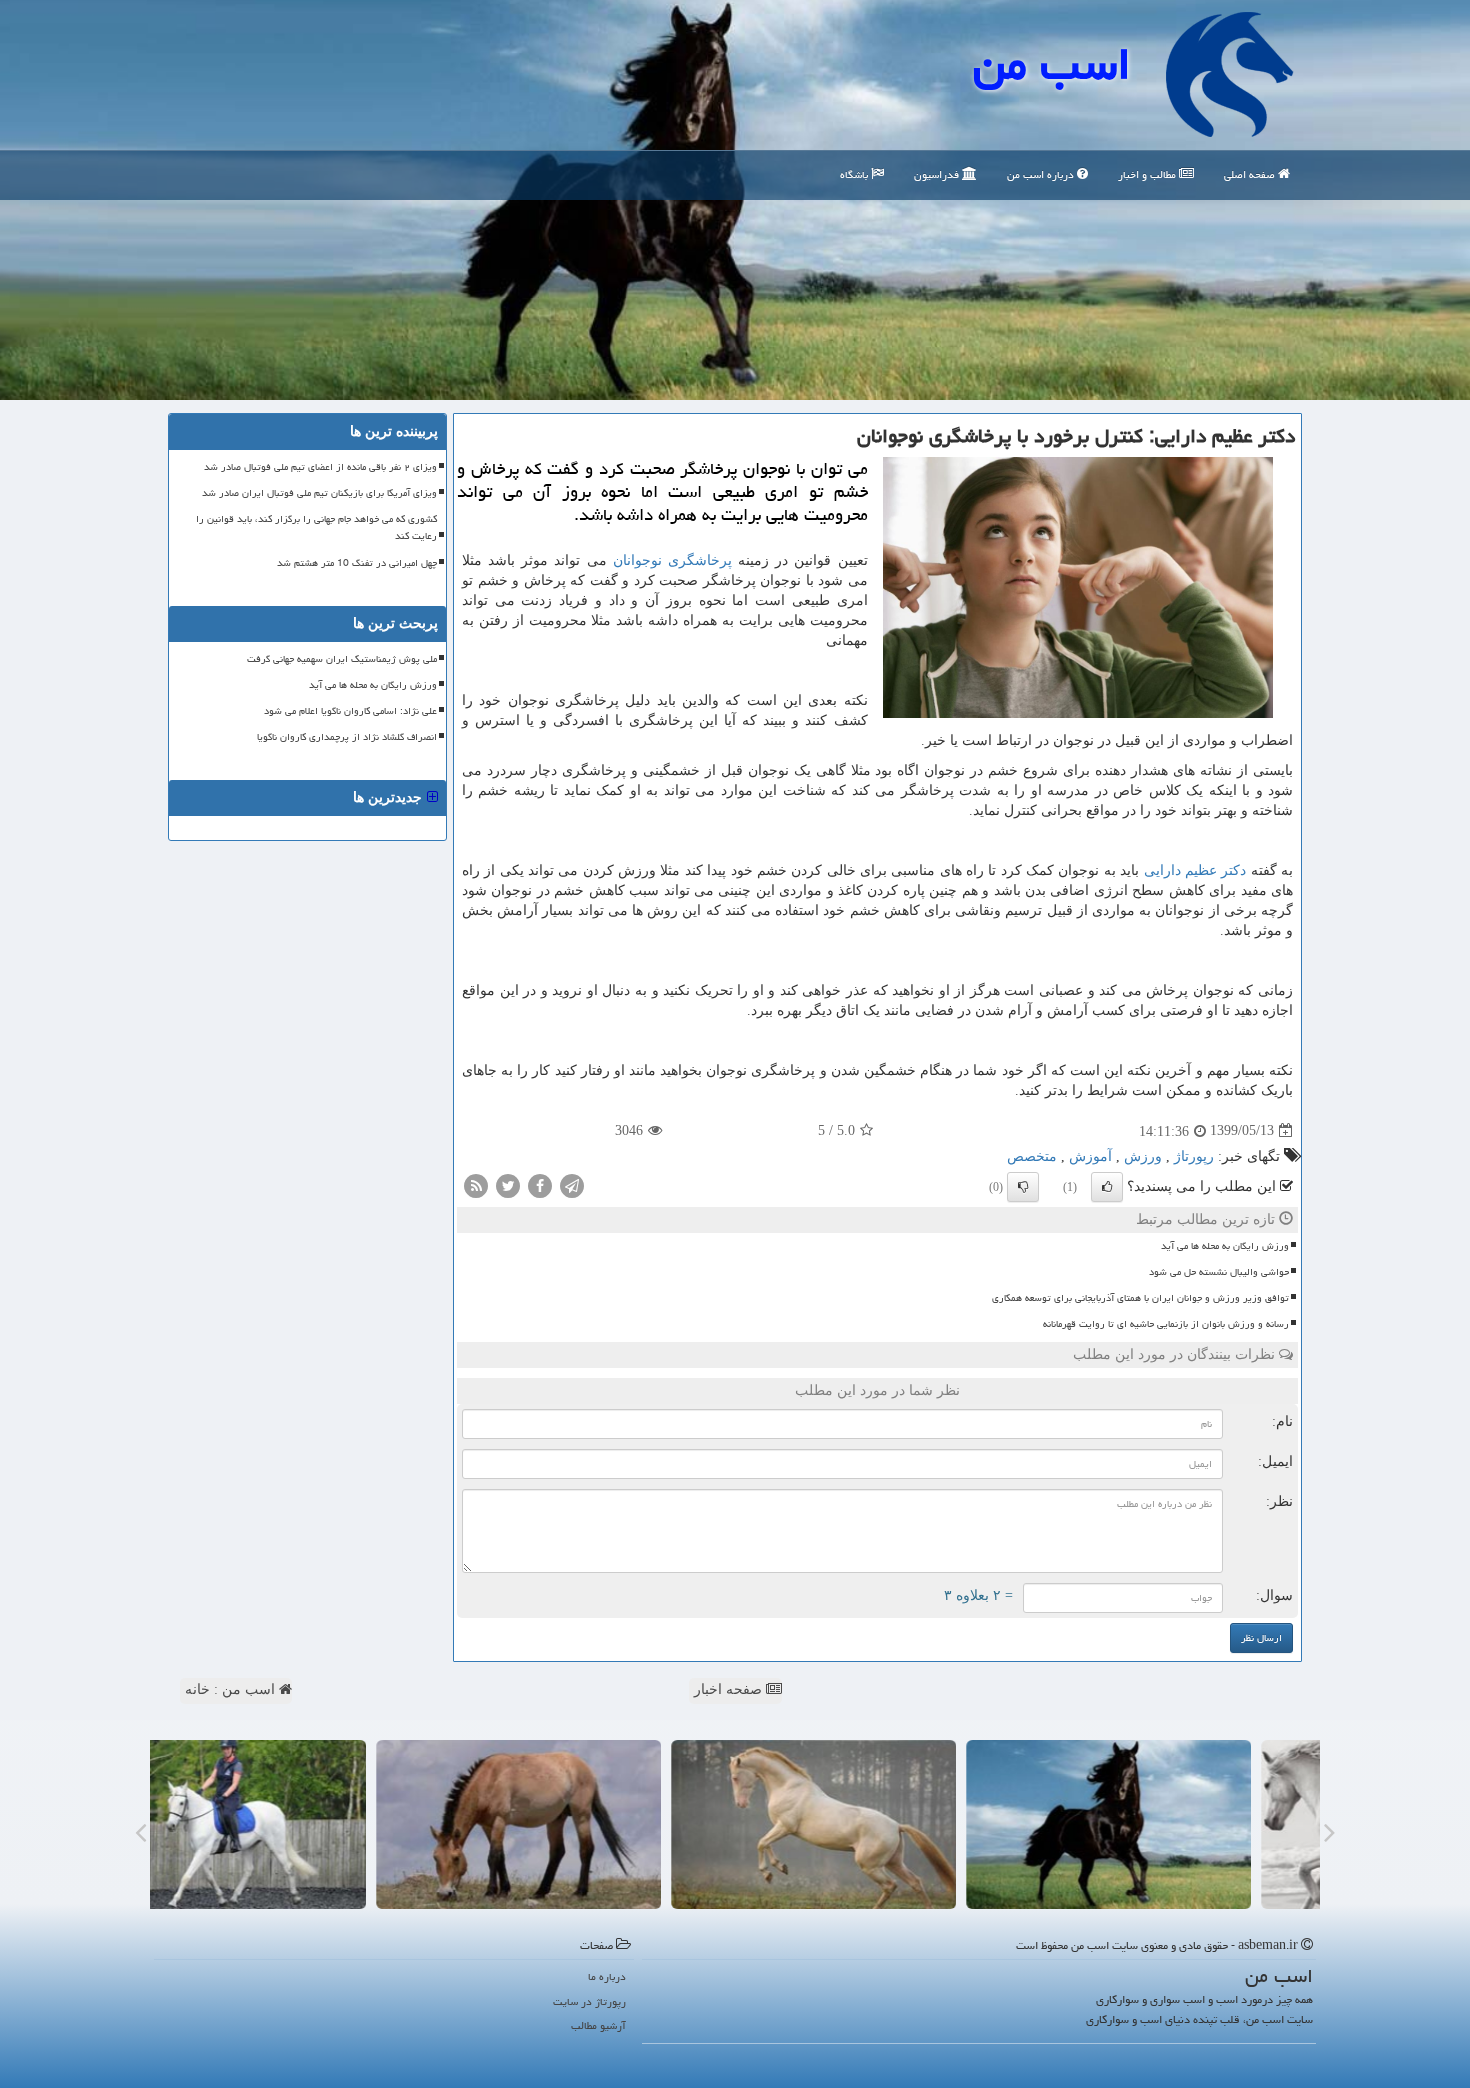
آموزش (1090, 1156)
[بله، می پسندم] (1107, 1187)
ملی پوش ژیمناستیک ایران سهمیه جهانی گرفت (342, 659)
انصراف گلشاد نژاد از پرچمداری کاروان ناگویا (347, 737)
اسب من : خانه (232, 1689)
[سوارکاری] (292, 1824)
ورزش (1143, 1156)
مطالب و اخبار (1148, 174)
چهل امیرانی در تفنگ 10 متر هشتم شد (357, 563)
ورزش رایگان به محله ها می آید (1225, 1246)
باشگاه (855, 174)
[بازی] (1177, 1824)
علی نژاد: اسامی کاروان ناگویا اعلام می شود (350, 711)
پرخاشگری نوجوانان (672, 560)
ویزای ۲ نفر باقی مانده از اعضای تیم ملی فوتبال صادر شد (320, 467)
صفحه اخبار (730, 1689)
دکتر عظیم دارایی (1195, 870)
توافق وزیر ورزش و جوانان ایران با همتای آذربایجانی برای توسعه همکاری (1140, 1298)
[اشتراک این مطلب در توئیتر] (508, 1184)
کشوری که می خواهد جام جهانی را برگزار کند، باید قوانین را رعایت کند (316, 527)
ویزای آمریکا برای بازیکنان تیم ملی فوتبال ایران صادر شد (319, 493)
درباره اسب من (1042, 174)
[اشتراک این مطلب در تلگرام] (572, 1184)
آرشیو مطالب (598, 2025)
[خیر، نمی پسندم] (1023, 1187)
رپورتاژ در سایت (589, 2001)
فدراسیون (938, 174)
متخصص (1032, 1156)
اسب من (1052, 64)
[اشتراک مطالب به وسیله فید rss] (476, 1184)
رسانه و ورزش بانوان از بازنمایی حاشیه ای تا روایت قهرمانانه (1166, 1324)
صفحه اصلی (1251, 174)
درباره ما (607, 1976)
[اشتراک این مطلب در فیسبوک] (540, 1184)
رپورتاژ (1194, 1156)
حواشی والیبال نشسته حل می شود (1219, 1272)
